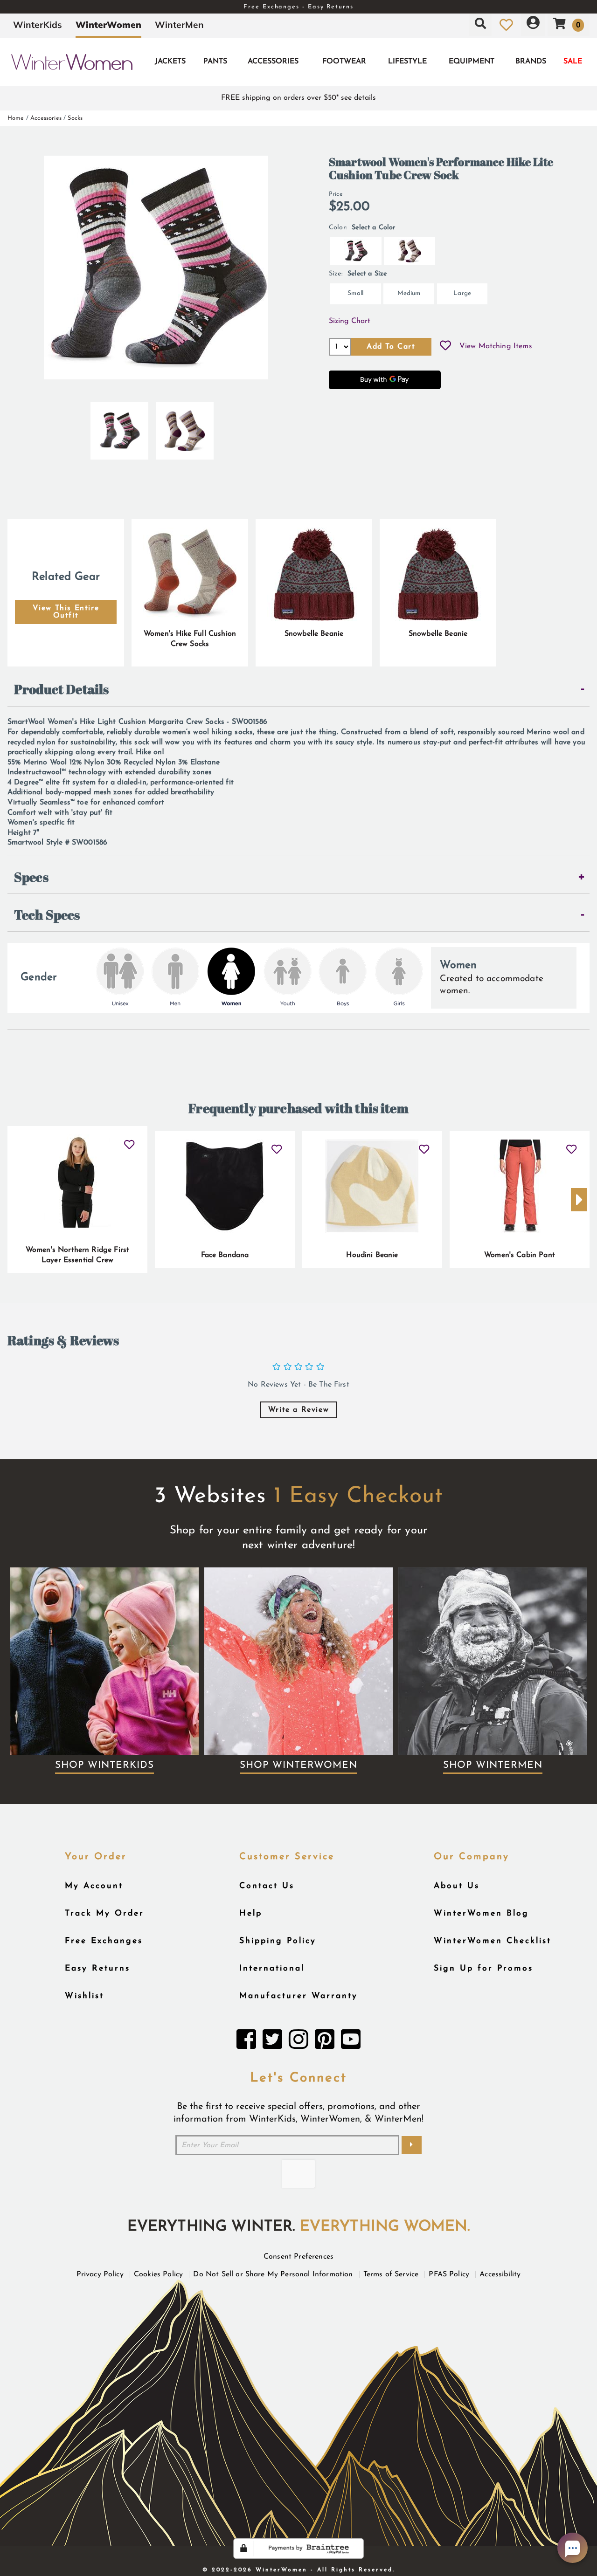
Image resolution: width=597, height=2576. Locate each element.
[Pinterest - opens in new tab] (325, 2042)
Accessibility (500, 2274)
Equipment (472, 62)
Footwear (344, 62)
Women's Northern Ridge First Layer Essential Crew (77, 1255)
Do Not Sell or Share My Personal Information (273, 2274)
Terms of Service (391, 2274)
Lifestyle (407, 62)
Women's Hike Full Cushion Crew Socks (190, 639)
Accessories (273, 62)
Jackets (170, 62)
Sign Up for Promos (483, 1968)
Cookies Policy (158, 2274)
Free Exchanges (104, 1941)
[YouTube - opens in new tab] (351, 2042)
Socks (75, 118)
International (272, 1968)
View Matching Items (496, 346)
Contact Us (267, 1886)
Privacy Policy (100, 2274)
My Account (94, 1886)
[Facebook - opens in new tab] (246, 2042)
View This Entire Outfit (66, 612)
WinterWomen (108, 25)
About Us (457, 1886)
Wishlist (84, 1996)
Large (462, 293)
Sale (573, 62)
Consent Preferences (298, 2257)
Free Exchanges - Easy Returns (298, 7)
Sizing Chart (350, 321)
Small (355, 293)
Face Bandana (225, 1255)
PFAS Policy (449, 2274)
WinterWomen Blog (481, 1913)
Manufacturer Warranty (298, 1996)
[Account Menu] (533, 25)
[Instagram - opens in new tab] (298, 2042)
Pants (215, 62)
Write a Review (298, 1410)
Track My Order (104, 1913)
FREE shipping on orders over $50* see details (298, 98)
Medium (409, 293)
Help (251, 1913)
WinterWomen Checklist (493, 1941)
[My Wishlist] (506, 25)
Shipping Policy (278, 1941)
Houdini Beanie (372, 1255)
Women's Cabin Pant (520, 1255)
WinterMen (179, 25)
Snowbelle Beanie (314, 634)
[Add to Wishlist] (445, 347)
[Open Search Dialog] (480, 25)
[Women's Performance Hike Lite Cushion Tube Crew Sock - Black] (119, 427)
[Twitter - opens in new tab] (272, 2042)
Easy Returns (97, 1968)
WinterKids (38, 25)
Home (16, 118)
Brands (531, 62)
